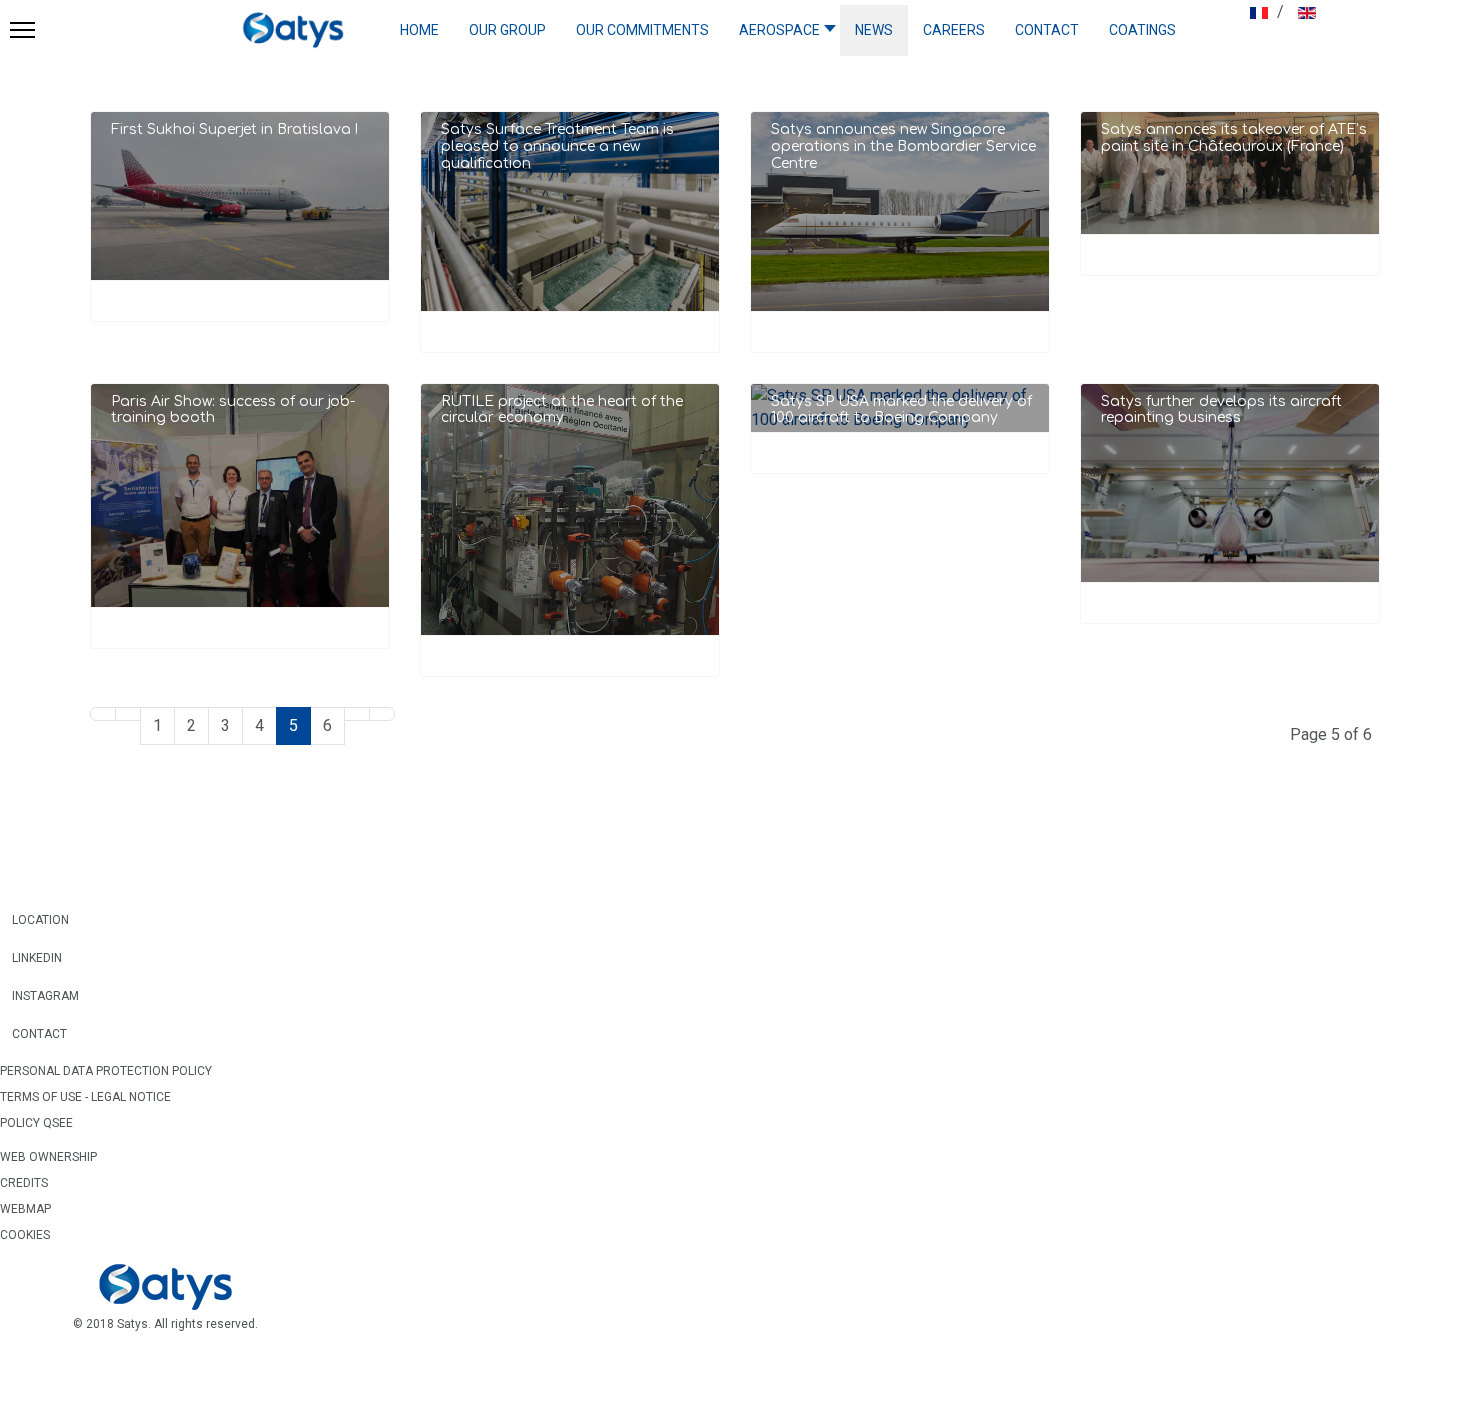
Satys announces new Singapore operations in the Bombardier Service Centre (903, 146)
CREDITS (24, 1183)
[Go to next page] (357, 714)
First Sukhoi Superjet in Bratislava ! (234, 129)
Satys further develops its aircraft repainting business (1221, 410)
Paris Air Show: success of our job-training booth (233, 410)
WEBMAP (25, 1209)
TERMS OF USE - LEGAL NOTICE (85, 1097)
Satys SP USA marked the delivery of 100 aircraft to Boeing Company (901, 410)
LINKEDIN (31, 958)
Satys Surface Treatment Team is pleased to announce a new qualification (557, 146)
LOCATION (34, 920)
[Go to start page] (103, 714)
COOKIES (25, 1235)
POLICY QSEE (36, 1123)
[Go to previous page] (128, 714)
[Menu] (17, 30)
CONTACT (33, 1034)
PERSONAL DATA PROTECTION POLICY (106, 1071)
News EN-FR (812, 524)
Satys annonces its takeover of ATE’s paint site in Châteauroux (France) (1234, 138)
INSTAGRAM (39, 996)
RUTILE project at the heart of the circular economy (562, 410)
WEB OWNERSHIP (48, 1157)
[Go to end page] (382, 714)
